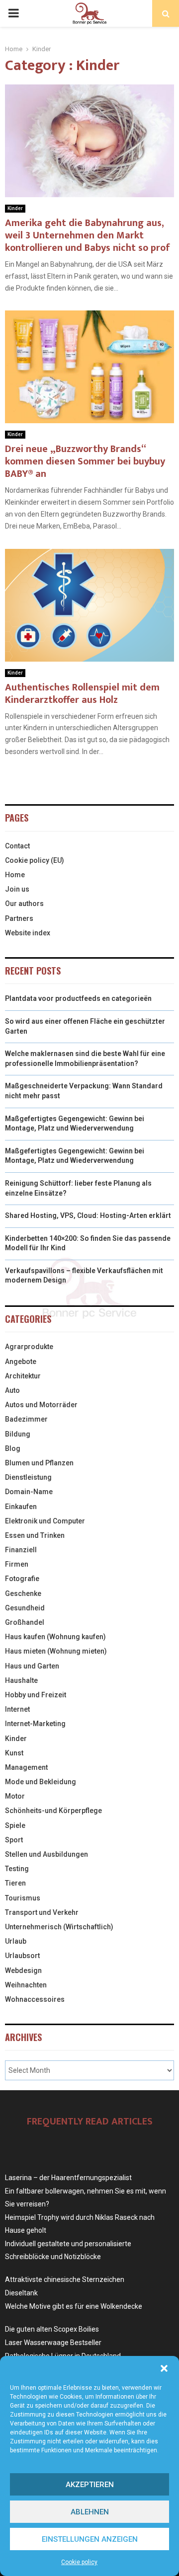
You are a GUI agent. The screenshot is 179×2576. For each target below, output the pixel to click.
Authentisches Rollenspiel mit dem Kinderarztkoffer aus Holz (82, 694)
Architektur (23, 1376)
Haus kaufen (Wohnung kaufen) (55, 1637)
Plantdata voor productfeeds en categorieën (78, 998)
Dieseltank (21, 2293)
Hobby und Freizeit (36, 1695)
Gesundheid (25, 1608)
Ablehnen (90, 2512)
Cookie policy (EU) (35, 860)
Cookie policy (79, 2562)
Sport (14, 1840)
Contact (17, 846)
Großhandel (25, 1622)
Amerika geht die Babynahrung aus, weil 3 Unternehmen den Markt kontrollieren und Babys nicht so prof (88, 235)
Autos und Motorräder (41, 1405)
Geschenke (23, 1593)
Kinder (15, 208)
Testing (17, 1869)
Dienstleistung (28, 1477)
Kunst (14, 1753)
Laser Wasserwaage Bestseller (53, 2343)
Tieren (15, 1883)
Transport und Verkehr (42, 1912)
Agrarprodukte (29, 1347)
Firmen (17, 1564)
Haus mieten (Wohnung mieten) (56, 1651)
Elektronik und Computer (45, 1521)
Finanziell (21, 1550)
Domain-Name (29, 1492)
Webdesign (23, 1970)
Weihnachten (26, 1985)
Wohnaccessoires (35, 1999)
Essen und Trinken (35, 1535)
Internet (17, 1709)
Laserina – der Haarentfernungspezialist (68, 2178)
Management (26, 1767)
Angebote (21, 1362)
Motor (15, 1796)
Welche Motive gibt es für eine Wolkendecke (74, 2306)
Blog (13, 1448)
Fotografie (22, 1579)
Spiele (15, 1825)
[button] (164, 2368)
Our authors (24, 904)
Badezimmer (26, 1419)
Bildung (18, 1434)
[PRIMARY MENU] (13, 13)
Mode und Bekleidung (41, 1782)
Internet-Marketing (35, 1724)
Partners (19, 918)
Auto (12, 1390)
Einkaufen (21, 1507)
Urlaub (16, 1941)
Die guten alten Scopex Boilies (52, 2329)
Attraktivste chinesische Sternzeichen (65, 2279)
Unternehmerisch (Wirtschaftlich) (59, 1927)
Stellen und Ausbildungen (46, 1854)
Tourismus (23, 1898)
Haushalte (21, 1680)
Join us (17, 889)
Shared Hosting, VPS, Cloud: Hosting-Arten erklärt (88, 1215)
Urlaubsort (22, 1956)
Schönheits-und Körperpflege (53, 1811)
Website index (28, 933)
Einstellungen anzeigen (90, 2539)
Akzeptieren (90, 2485)
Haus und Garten (32, 1666)
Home (15, 875)
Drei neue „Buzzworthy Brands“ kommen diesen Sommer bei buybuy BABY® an (85, 461)
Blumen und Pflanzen (39, 1463)
